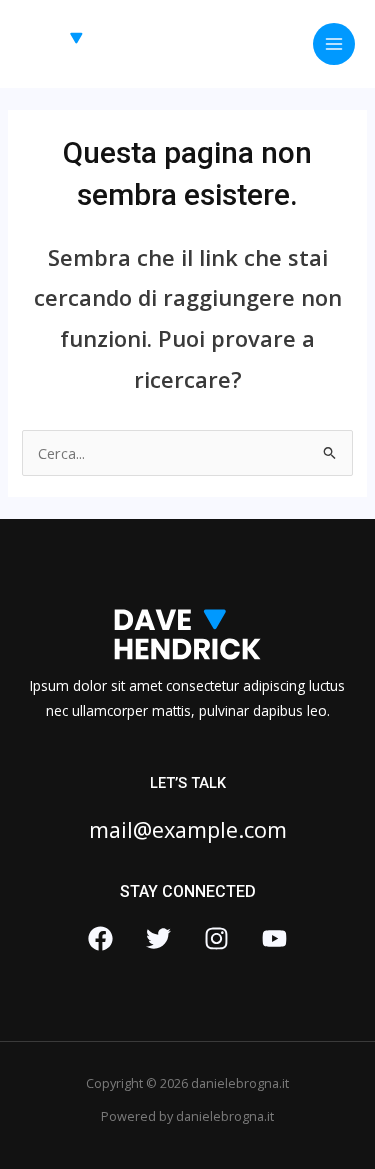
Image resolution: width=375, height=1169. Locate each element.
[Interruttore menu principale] (334, 44)
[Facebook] (100, 938)
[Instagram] (216, 938)
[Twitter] (158, 938)
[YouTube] (274, 938)
